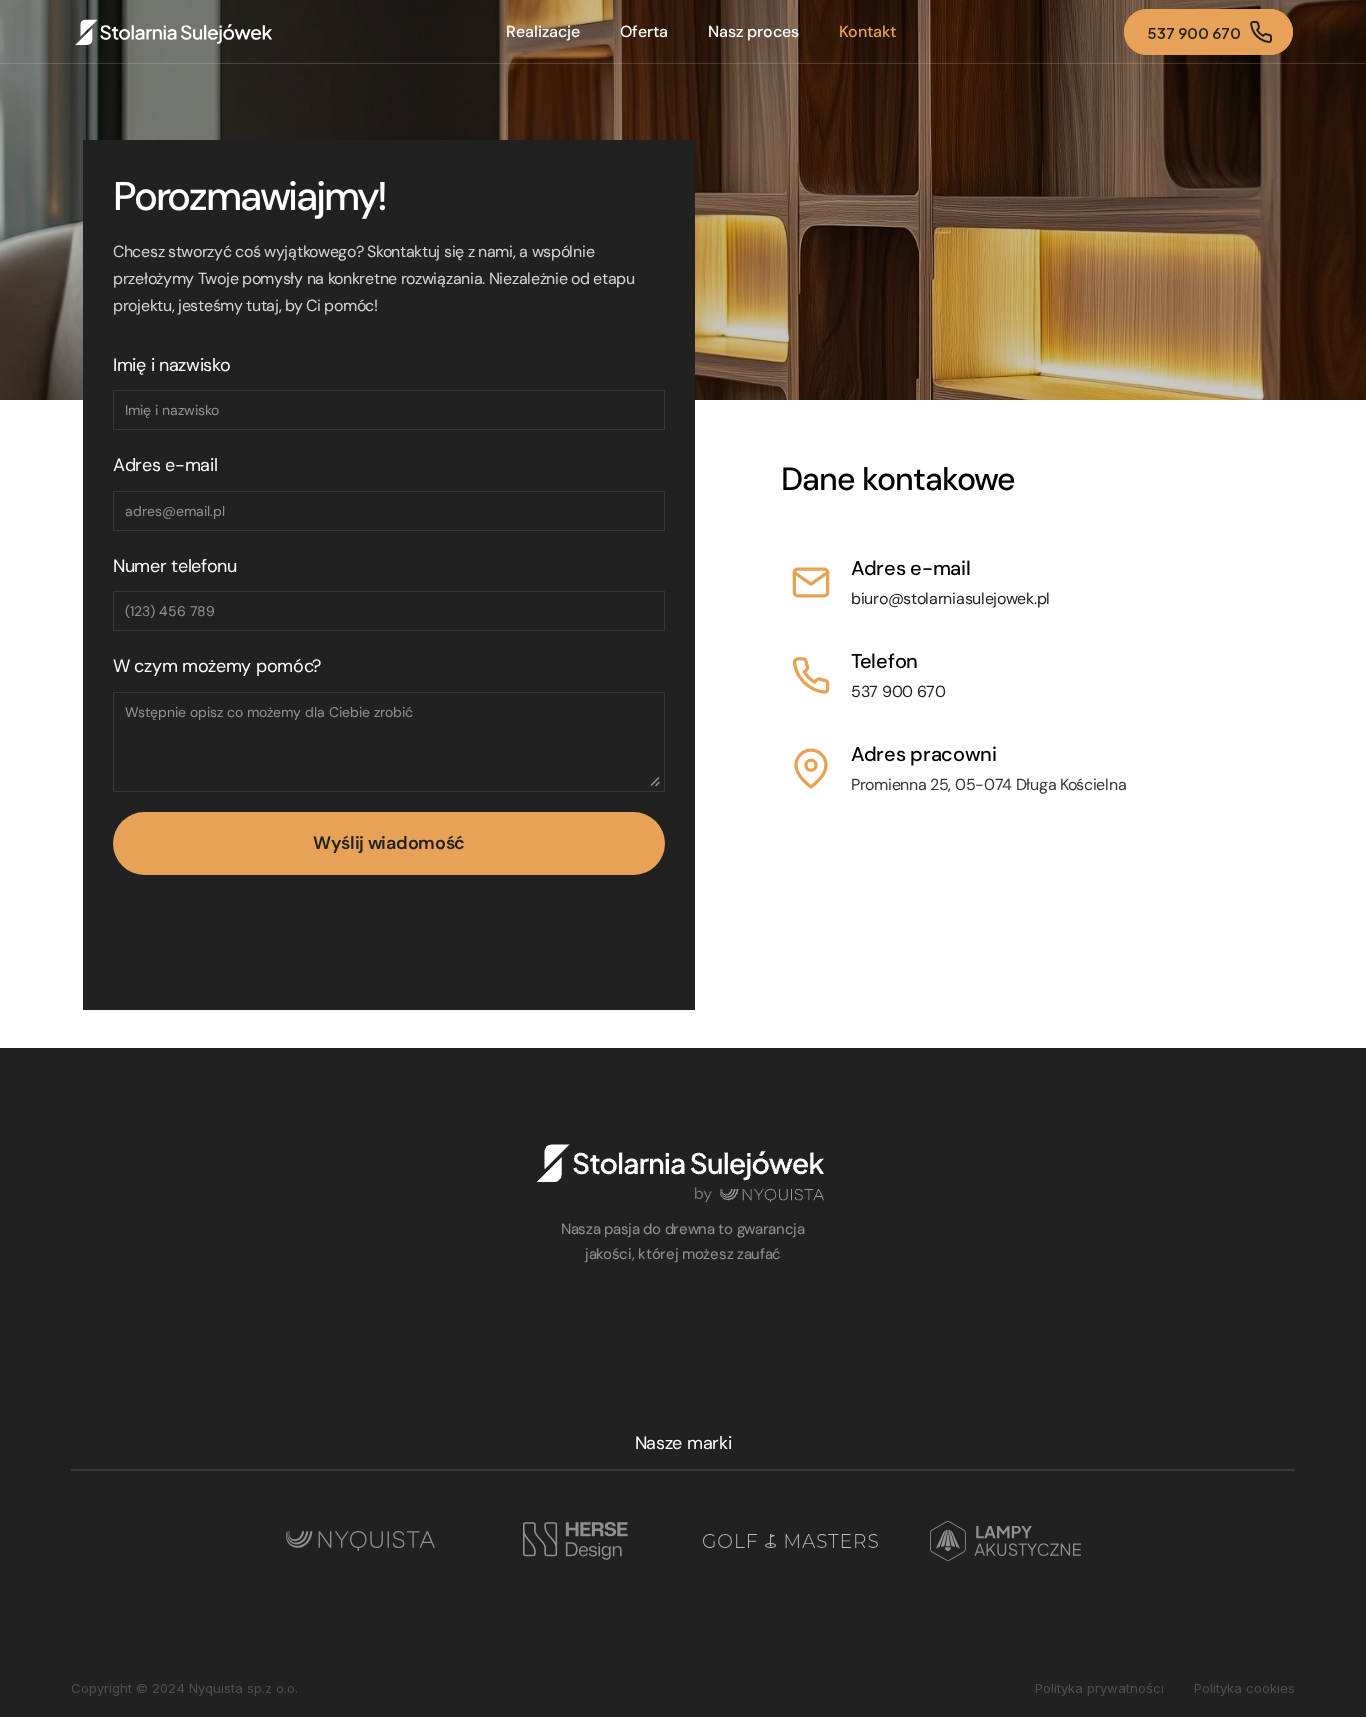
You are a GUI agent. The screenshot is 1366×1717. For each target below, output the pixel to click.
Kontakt (867, 31)
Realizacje (543, 31)
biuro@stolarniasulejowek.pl (950, 598)
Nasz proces (753, 31)
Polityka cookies (1244, 1688)
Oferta (644, 31)
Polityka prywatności (1099, 1688)
